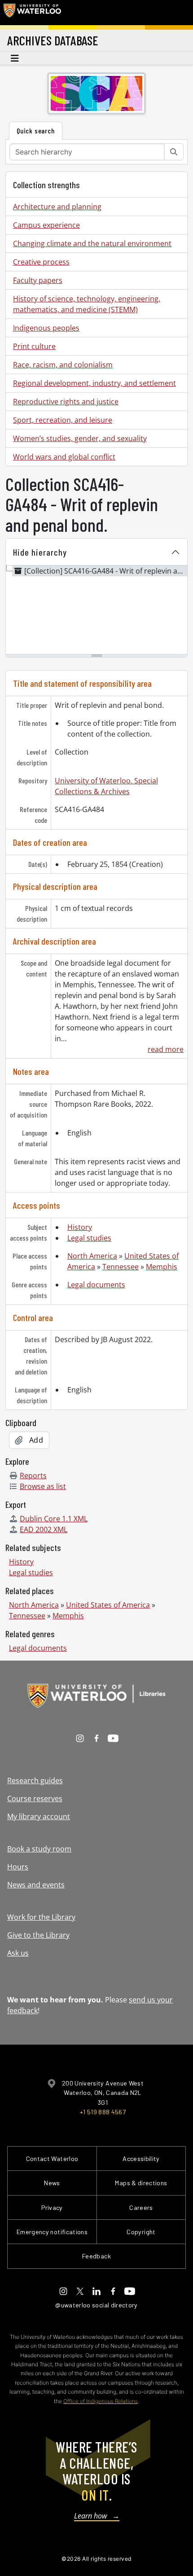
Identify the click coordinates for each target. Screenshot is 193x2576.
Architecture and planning (57, 207)
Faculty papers (38, 280)
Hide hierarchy (40, 552)
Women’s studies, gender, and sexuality (80, 438)
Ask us (18, 1953)
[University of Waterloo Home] (32, 13)
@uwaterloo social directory (96, 2305)
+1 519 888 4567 (103, 2112)
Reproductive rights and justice (66, 402)
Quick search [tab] (36, 130)
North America (92, 1256)
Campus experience (46, 225)
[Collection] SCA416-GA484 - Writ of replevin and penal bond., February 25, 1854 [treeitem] (106, 571)
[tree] (96, 610)
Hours (18, 1867)
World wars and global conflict (64, 457)
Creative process (41, 262)
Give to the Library (38, 1935)
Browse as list (43, 1486)
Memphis (162, 1267)
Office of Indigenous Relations (101, 2401)
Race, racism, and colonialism (63, 365)
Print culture (34, 346)
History (80, 1227)
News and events (36, 1885)
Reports (33, 1476)
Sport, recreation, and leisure (63, 420)
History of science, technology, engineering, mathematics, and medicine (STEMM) (87, 304)
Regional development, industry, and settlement (94, 383)
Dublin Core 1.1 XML (54, 1519)
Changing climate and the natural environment (92, 243)
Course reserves (35, 1798)
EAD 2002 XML (44, 1529)
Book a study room (39, 1849)
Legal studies (89, 1238)
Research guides (35, 1781)
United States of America (108, 1605)
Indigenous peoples (46, 328)
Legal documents (96, 1285)
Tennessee (121, 1267)
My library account (39, 1816)
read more (166, 1049)
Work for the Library (41, 1917)
